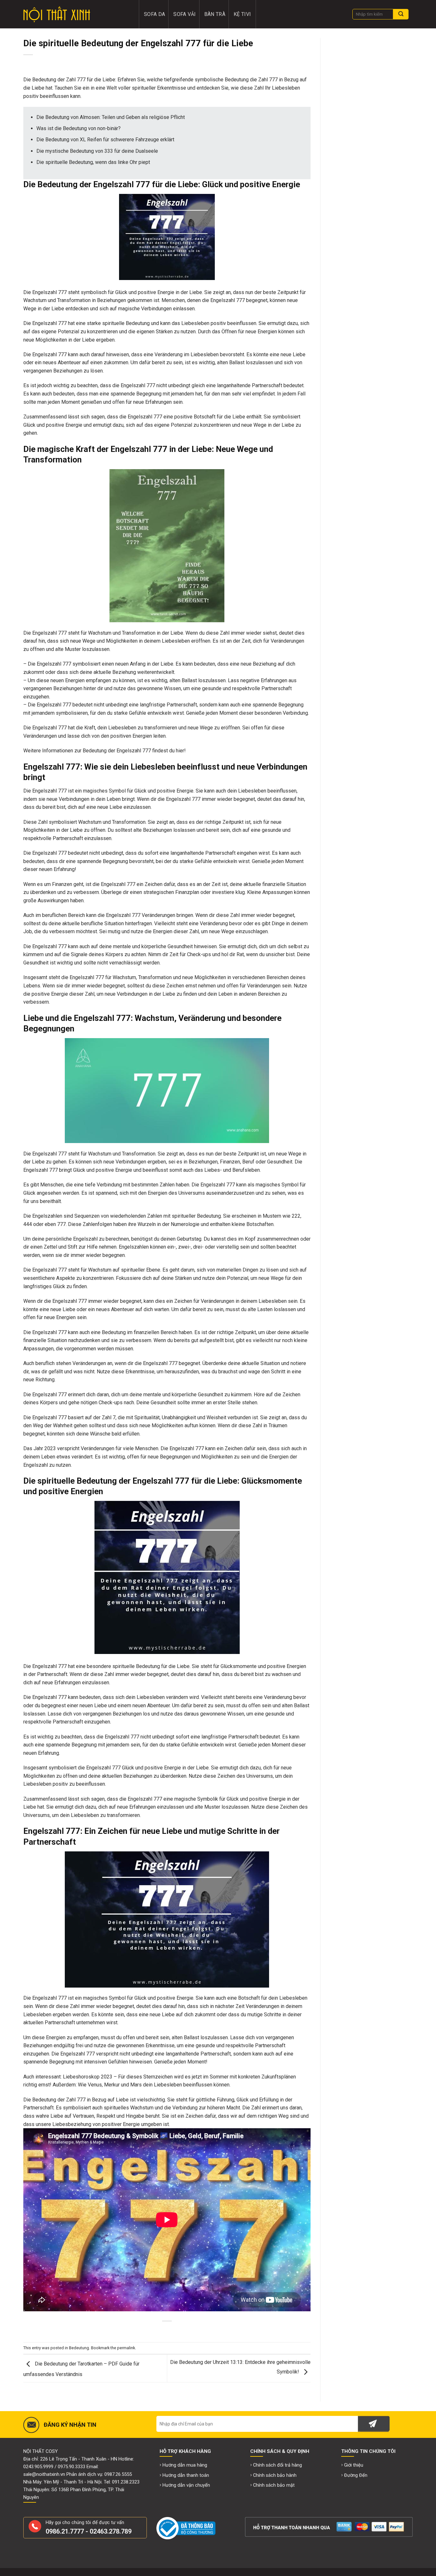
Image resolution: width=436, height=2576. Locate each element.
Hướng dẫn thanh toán (186, 2475)
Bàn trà (215, 14)
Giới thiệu (354, 2465)
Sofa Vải (185, 14)
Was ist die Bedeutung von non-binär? (79, 128)
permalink (126, 2348)
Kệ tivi (242, 14)
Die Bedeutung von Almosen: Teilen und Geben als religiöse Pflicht (111, 117)
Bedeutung (79, 2348)
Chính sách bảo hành (275, 2475)
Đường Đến (356, 2475)
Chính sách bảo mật (274, 2485)
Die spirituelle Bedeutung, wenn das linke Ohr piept (93, 162)
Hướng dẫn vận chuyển (186, 2485)
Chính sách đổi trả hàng (278, 2465)
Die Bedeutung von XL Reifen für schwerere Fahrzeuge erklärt (105, 140)
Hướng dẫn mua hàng (185, 2465)
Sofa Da (154, 14)
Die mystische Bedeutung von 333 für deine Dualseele (97, 151)
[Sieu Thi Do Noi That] (77, 14)
